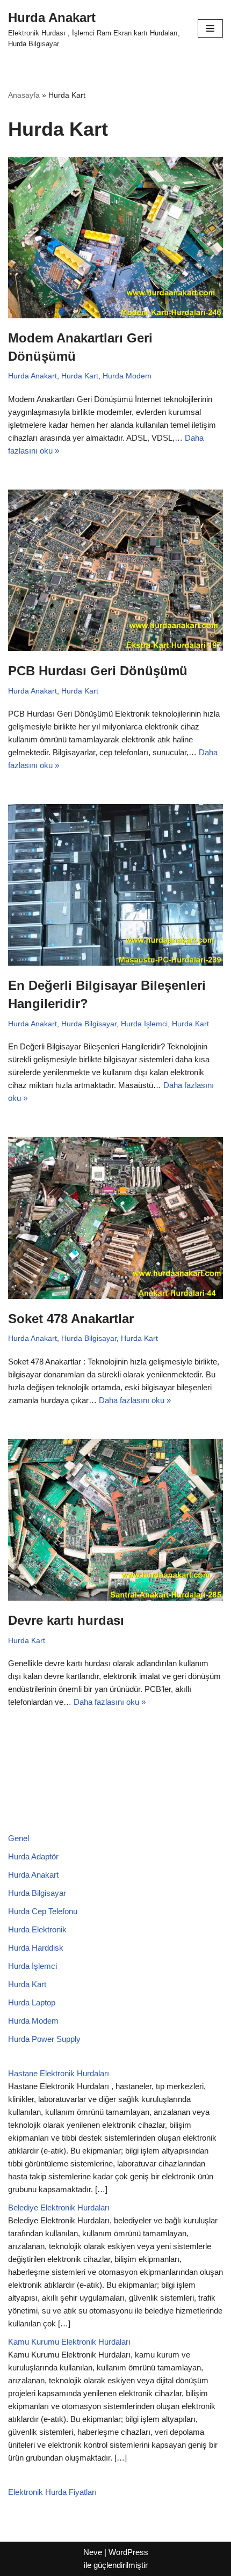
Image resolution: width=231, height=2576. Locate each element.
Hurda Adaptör (33, 1856)
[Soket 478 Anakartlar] (115, 1218)
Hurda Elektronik (37, 1929)
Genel (19, 1838)
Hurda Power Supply (44, 2039)
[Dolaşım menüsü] (210, 28)
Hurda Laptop (32, 2002)
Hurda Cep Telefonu (43, 1911)
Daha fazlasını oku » (135, 1400)
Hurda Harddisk (36, 1948)
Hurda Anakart (33, 376)
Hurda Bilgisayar (89, 1024)
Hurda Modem (127, 376)
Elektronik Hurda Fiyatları (52, 2492)
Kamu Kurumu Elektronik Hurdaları (69, 2342)
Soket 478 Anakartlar (71, 1319)
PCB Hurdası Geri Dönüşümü (98, 671)
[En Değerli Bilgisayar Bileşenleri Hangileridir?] (115, 885)
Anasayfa (24, 95)
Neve (93, 2552)
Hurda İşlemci (144, 1024)
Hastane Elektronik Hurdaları (59, 2073)
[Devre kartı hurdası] (115, 1520)
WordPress (128, 2552)
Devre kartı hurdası (66, 1620)
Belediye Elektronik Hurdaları (59, 2208)
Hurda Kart (80, 376)
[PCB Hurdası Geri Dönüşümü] (115, 570)
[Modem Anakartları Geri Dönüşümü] (115, 238)
